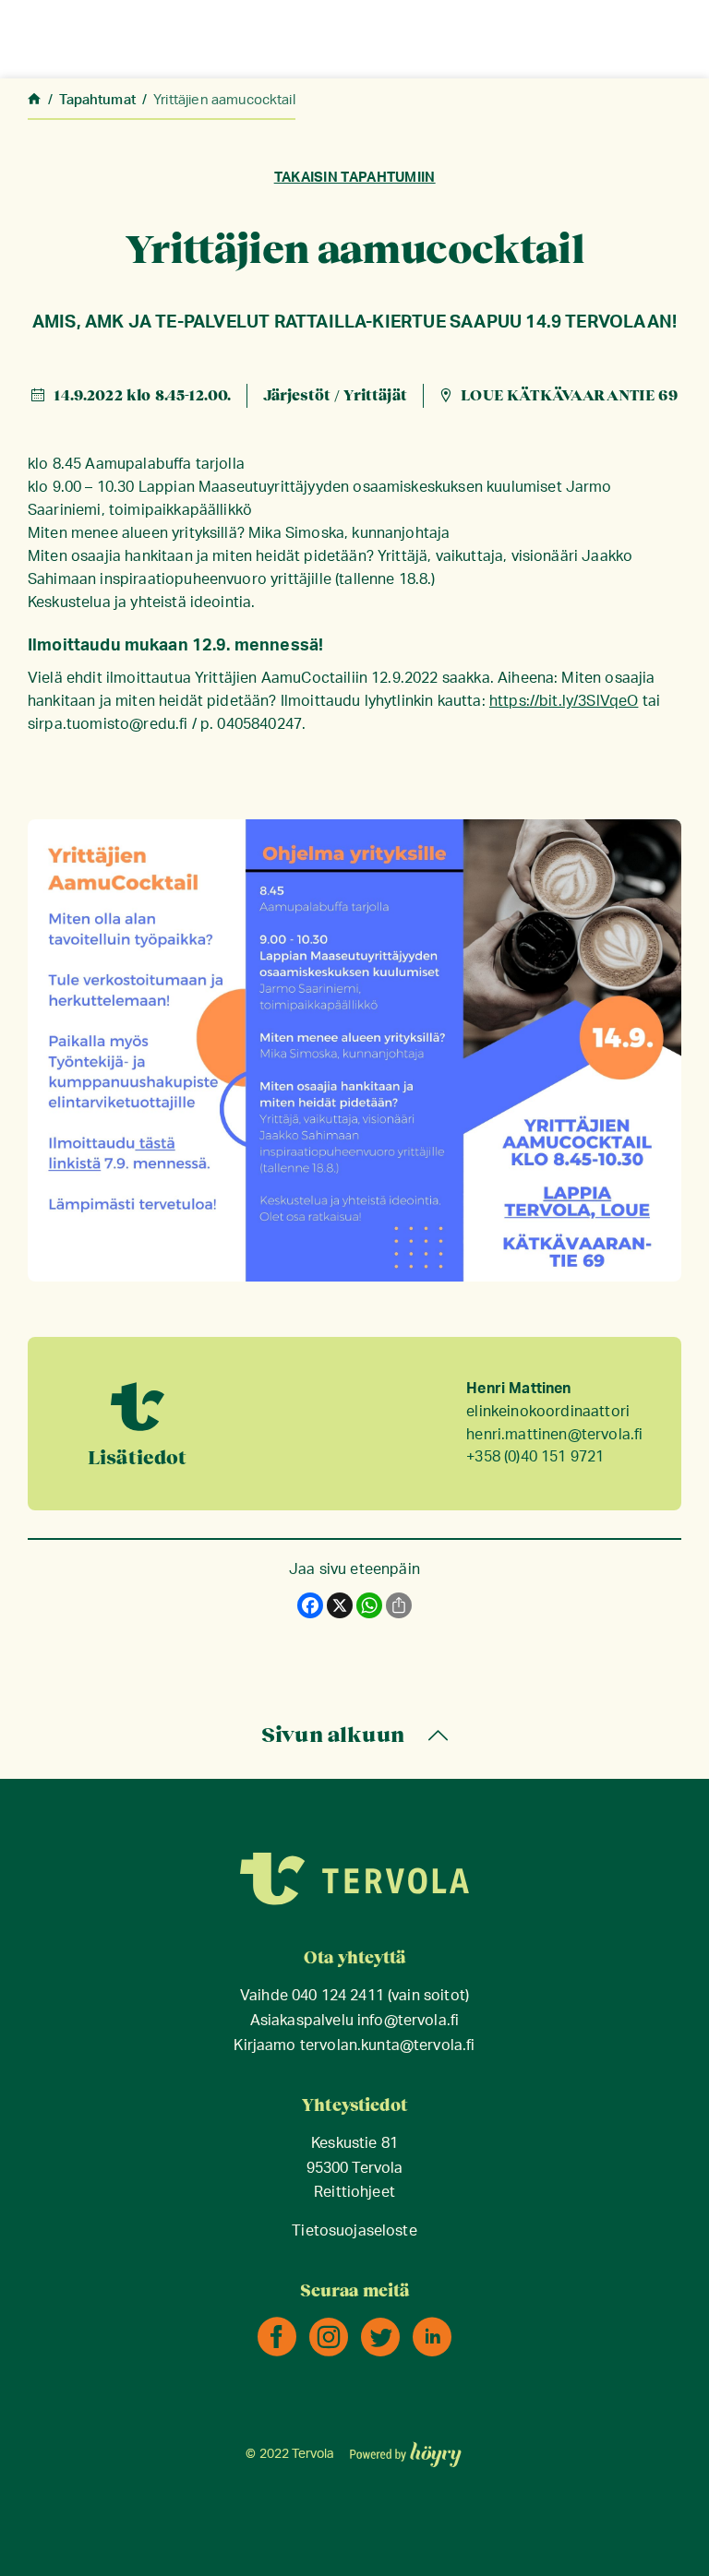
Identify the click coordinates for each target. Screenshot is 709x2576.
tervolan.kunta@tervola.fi (388, 2046)
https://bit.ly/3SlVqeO (564, 701)
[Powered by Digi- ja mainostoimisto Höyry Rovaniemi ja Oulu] (406, 2449)
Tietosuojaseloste (354, 2231)
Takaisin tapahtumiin (354, 178)
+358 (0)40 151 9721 (535, 1457)
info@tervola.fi (408, 2021)
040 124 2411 (338, 1996)
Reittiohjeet (354, 2193)
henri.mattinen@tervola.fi (554, 1435)
